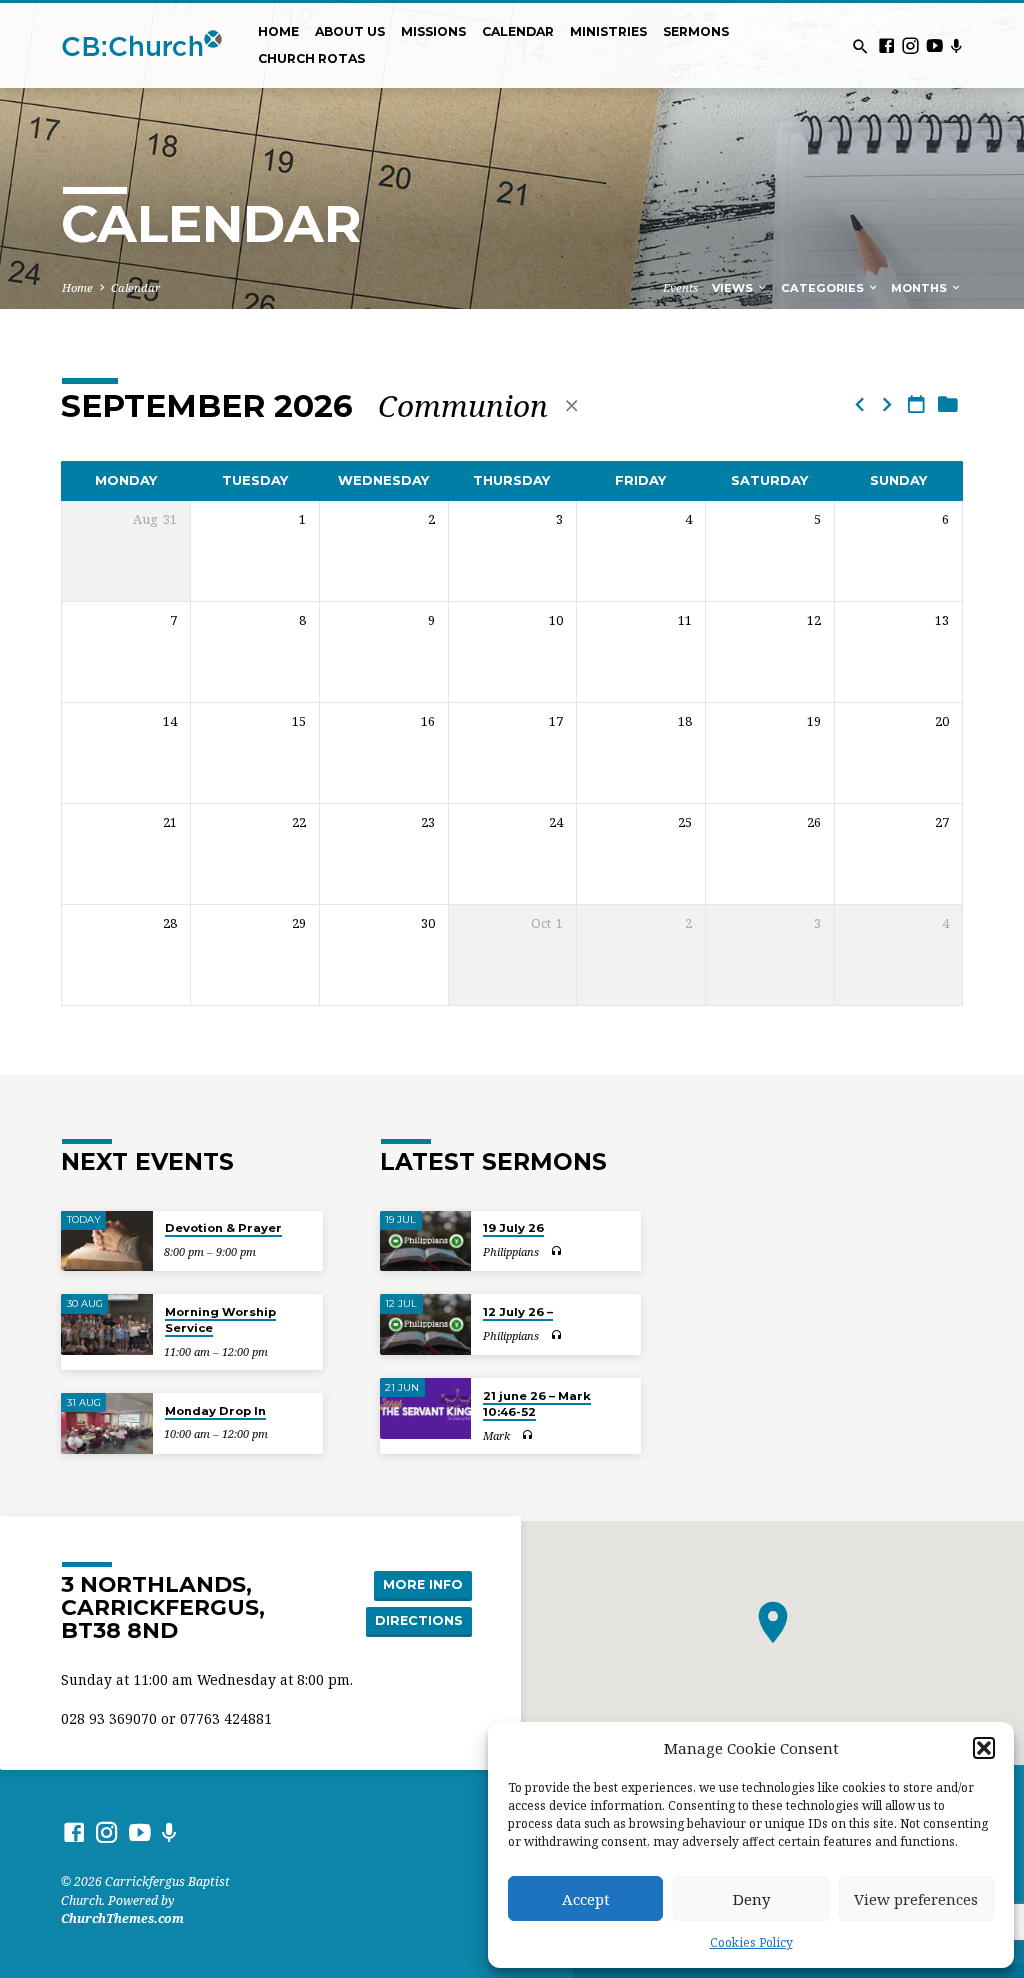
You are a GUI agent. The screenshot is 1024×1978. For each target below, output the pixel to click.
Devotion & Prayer (223, 1228)
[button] (984, 1748)
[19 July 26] (425, 1241)
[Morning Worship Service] (106, 1324)
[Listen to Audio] (556, 1251)
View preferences (916, 1899)
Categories (824, 288)
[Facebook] (886, 45)
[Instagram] (910, 45)
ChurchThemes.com (122, 1918)
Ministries (608, 31)
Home (278, 31)
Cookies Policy (751, 1942)
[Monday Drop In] (106, 1423)
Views (734, 288)
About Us (350, 31)
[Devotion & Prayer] (106, 1241)
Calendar (518, 31)
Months (920, 288)
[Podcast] (956, 45)
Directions (419, 1620)
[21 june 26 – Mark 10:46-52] (425, 1408)
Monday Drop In (215, 1411)
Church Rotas (311, 58)
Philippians (511, 1251)
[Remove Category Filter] (571, 405)
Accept (586, 1899)
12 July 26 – (518, 1312)
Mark (496, 1435)
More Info (423, 1584)
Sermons (696, 31)
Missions (433, 31)
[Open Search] (860, 46)
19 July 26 (513, 1228)
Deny (751, 1899)
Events (680, 287)
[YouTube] (934, 45)
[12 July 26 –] (425, 1324)
